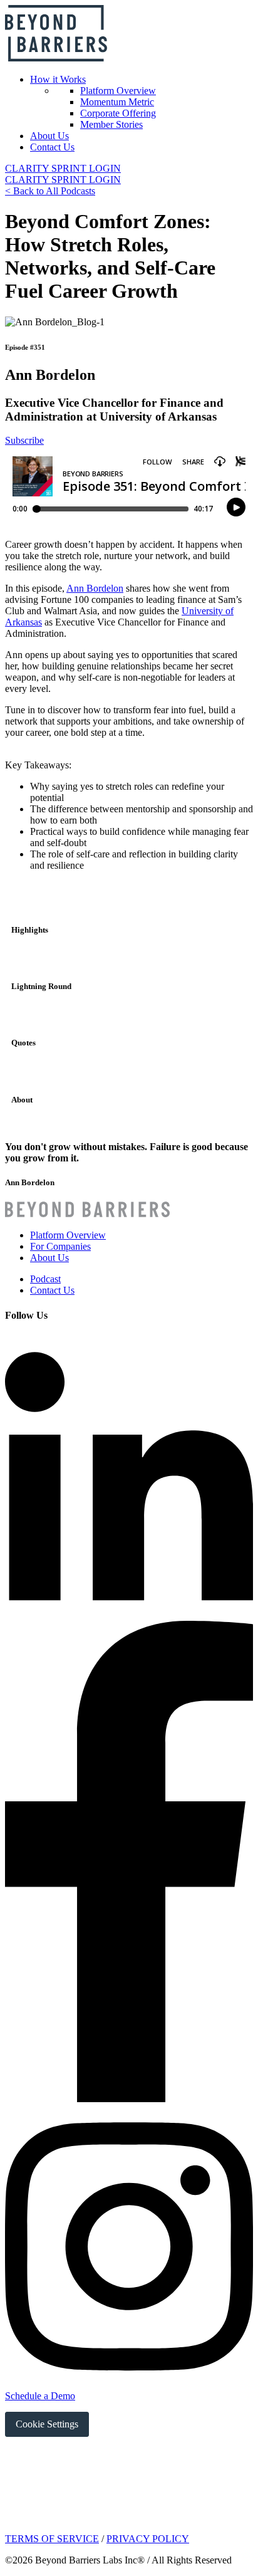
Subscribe (24, 440)
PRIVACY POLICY (148, 2539)
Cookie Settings (47, 2424)
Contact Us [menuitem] (52, 1290)
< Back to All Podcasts (50, 191)
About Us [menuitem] (49, 1258)
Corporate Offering (118, 113)
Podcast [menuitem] (45, 1279)
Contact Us (52, 147)
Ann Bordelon (95, 588)
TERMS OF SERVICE (52, 2539)
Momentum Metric (117, 102)
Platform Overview (118, 91)
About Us (49, 136)
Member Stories (111, 124)
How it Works (58, 79)
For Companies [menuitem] (60, 1246)
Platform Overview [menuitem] (68, 1235)
